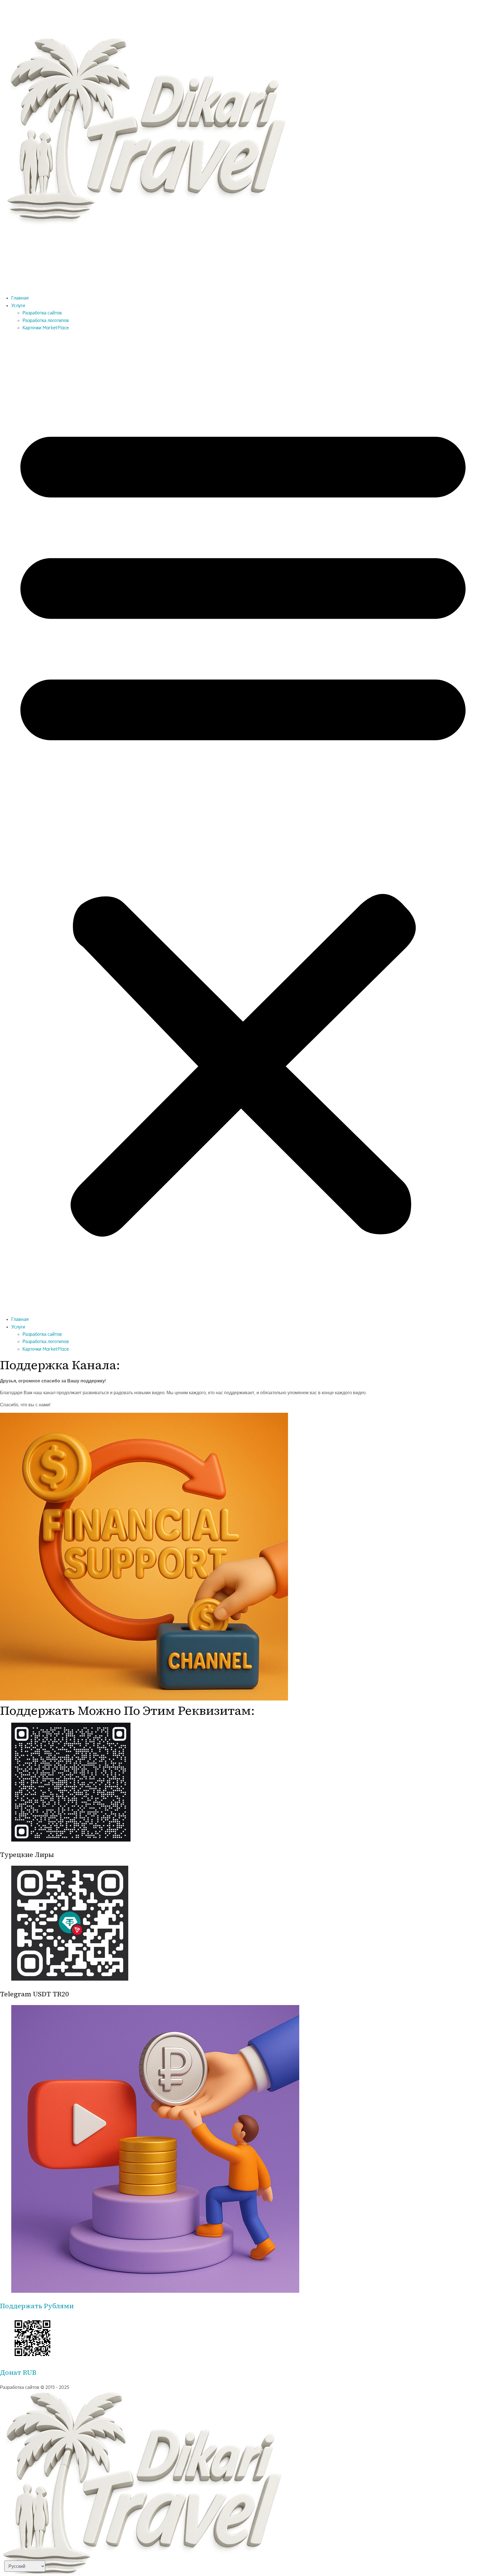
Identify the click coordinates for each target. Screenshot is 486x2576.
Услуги (18, 305)
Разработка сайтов (42, 313)
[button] (243, 823)
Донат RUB (18, 2372)
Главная (20, 298)
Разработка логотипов (46, 320)
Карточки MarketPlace (46, 328)
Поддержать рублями (37, 2306)
